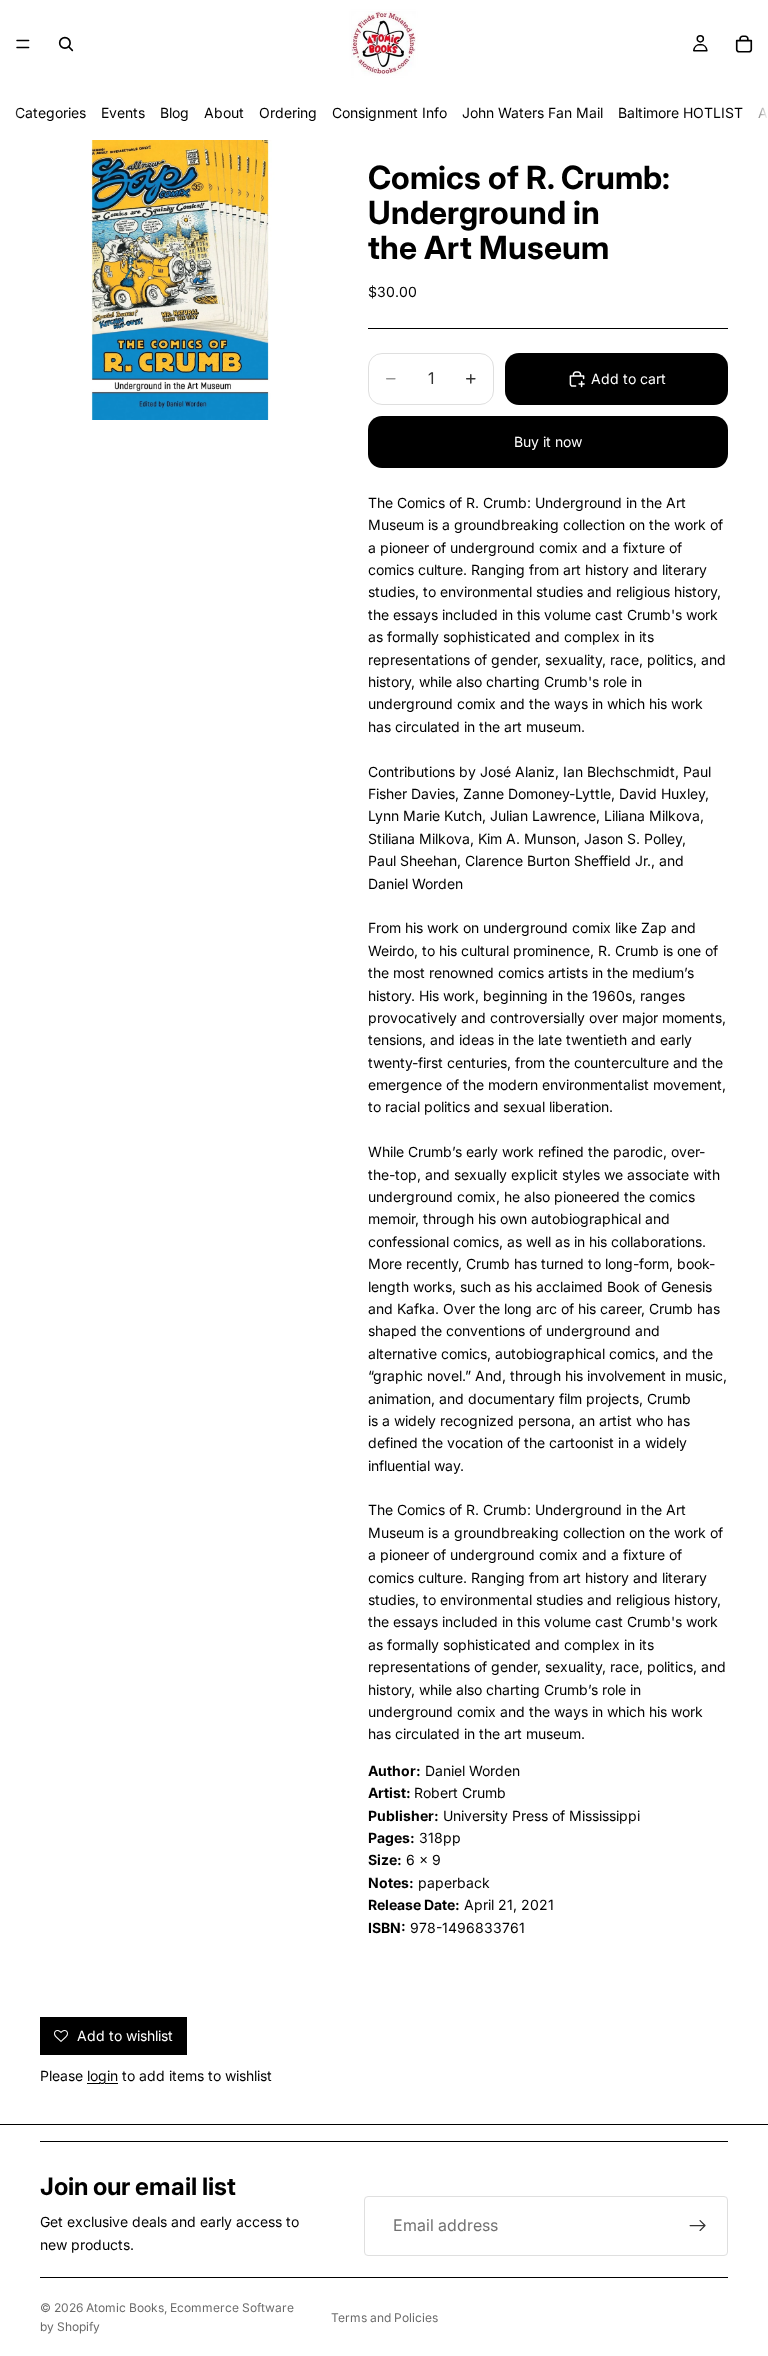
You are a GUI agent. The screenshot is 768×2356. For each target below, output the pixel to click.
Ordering (288, 112)
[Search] (66, 44)
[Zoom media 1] (180, 280)
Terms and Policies (384, 2317)
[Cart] (744, 44)
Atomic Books (125, 2307)
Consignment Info (389, 112)
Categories (50, 112)
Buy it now (548, 441)
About (224, 112)
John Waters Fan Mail (532, 112)
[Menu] (23, 44)
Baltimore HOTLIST (680, 112)
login (102, 2075)
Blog (174, 112)
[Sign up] (698, 2226)
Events (123, 112)
